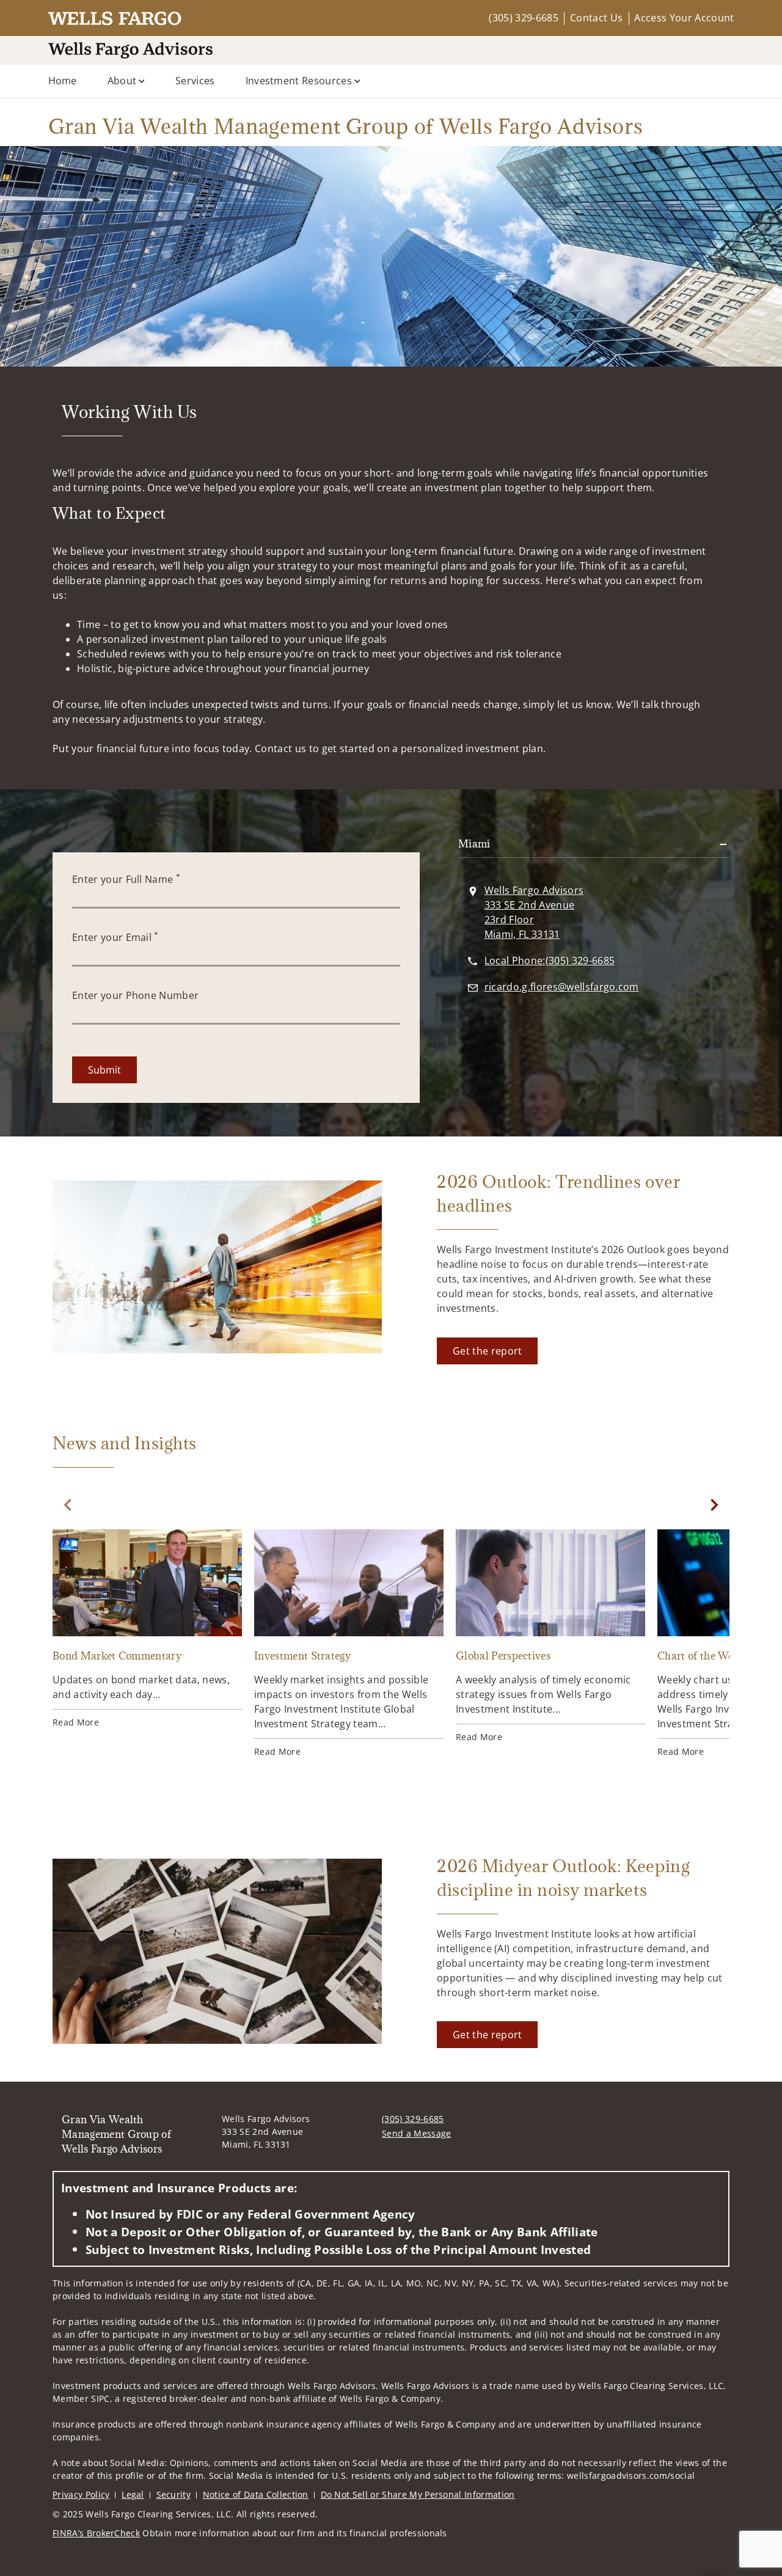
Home (63, 81)
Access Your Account (684, 18)
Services (195, 81)
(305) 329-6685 (523, 18)
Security (174, 2494)
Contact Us (596, 18)
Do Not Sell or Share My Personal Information (418, 2494)
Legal (133, 2494)
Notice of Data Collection (256, 2494)
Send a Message (416, 2133)
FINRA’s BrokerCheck (96, 2533)
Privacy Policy (81, 2494)
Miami (474, 844)
